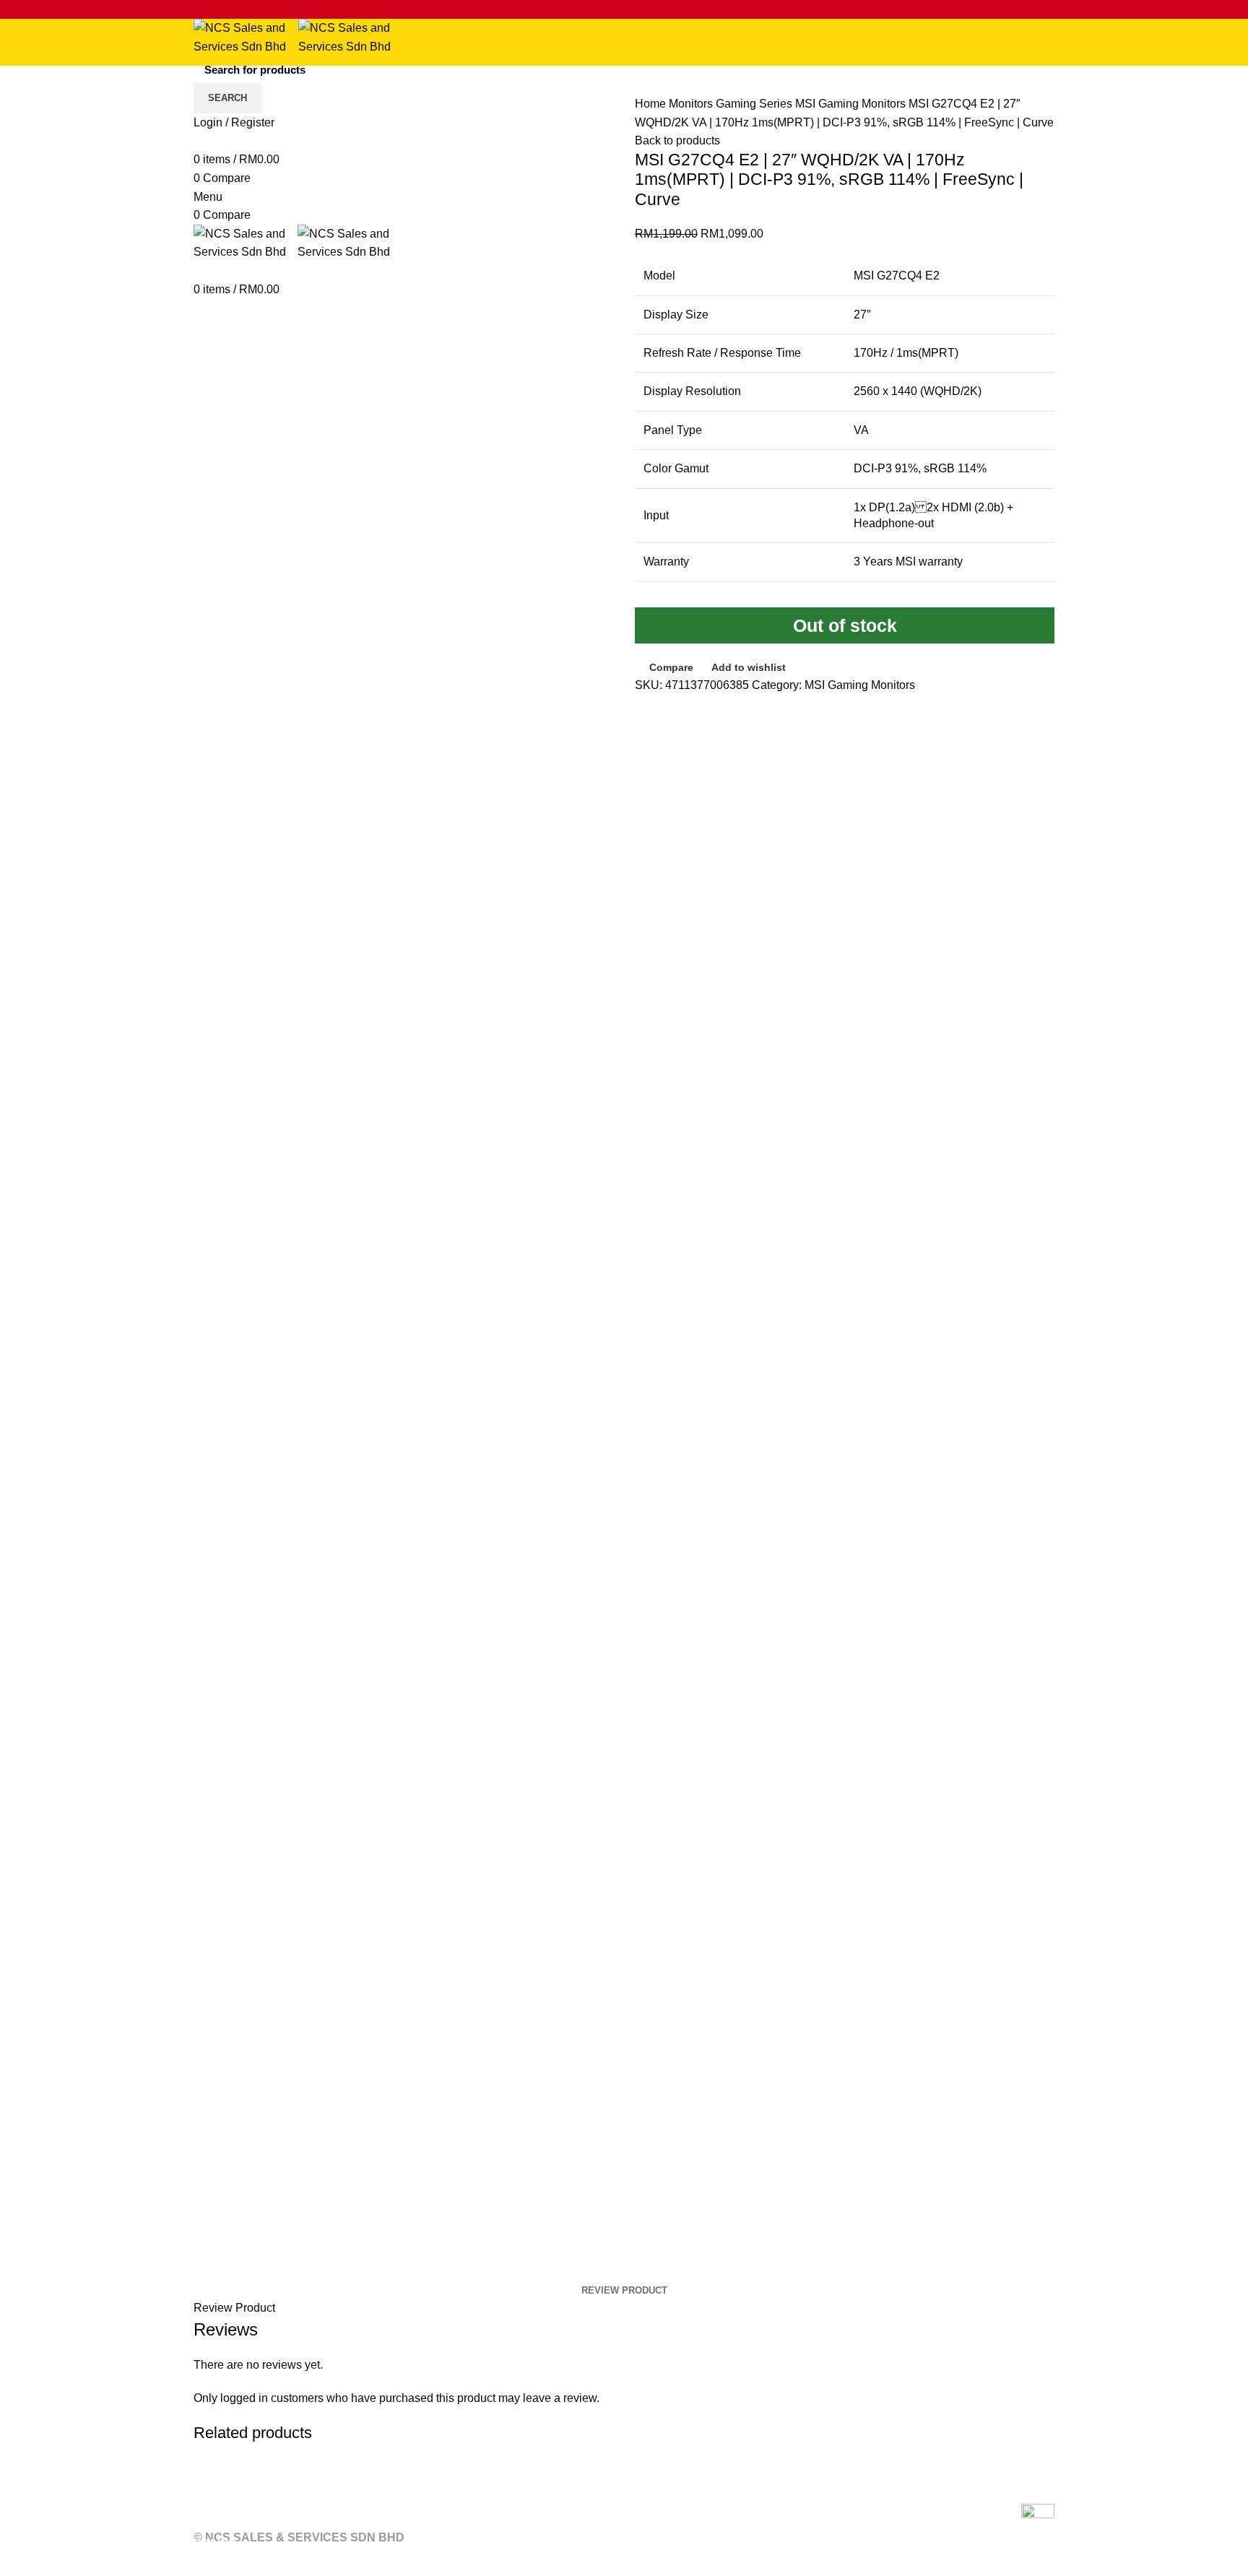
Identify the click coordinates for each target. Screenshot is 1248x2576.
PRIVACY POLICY (435, 2525)
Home (652, 104)
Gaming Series (755, 104)
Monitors (692, 104)
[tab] (624, 2291)
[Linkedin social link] (268, 9)
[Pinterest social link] (252, 9)
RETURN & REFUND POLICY (274, 2525)
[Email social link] (235, 9)
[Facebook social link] (202, 9)
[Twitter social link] (218, 9)
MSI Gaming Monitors (852, 104)
